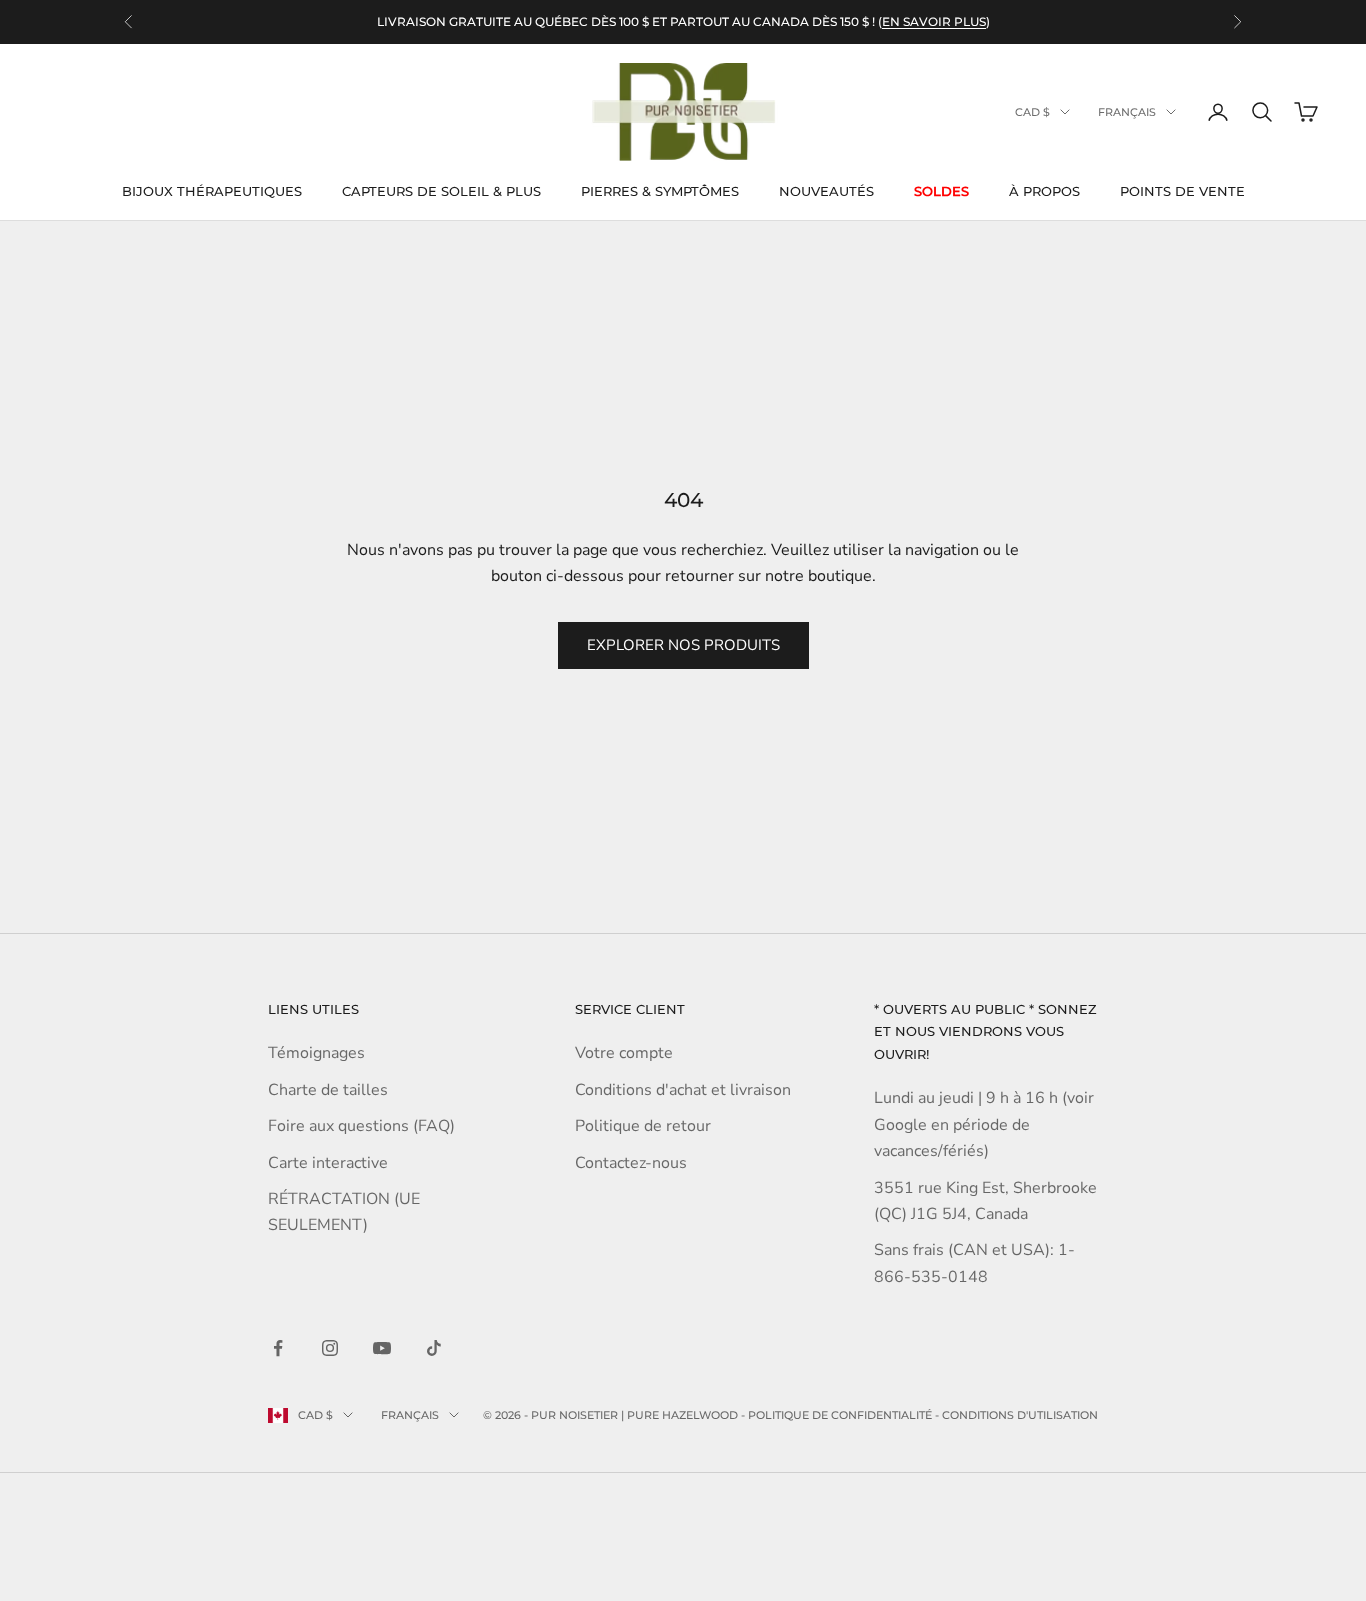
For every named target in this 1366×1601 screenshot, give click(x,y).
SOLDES (941, 191)
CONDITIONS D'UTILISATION (1020, 1415)
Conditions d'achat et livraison (683, 1090)
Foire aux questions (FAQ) (361, 1126)
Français (1127, 112)
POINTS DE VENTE (1182, 191)
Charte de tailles (328, 1090)
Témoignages (316, 1053)
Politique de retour (643, 1126)
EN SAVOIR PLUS (934, 21)
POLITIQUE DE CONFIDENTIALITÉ (840, 1415)
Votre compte (624, 1053)
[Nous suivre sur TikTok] (434, 1348)
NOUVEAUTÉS (826, 191)
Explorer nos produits (683, 645)
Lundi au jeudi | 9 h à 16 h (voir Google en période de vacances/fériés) (984, 1124)
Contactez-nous (631, 1163)
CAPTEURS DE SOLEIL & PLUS (441, 191)
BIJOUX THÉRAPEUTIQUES (212, 191)
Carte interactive (328, 1163)
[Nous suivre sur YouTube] (382, 1348)
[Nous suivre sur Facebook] (278, 1348)
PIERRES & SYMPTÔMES (660, 191)
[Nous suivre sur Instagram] (330, 1348)
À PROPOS (1044, 191)
